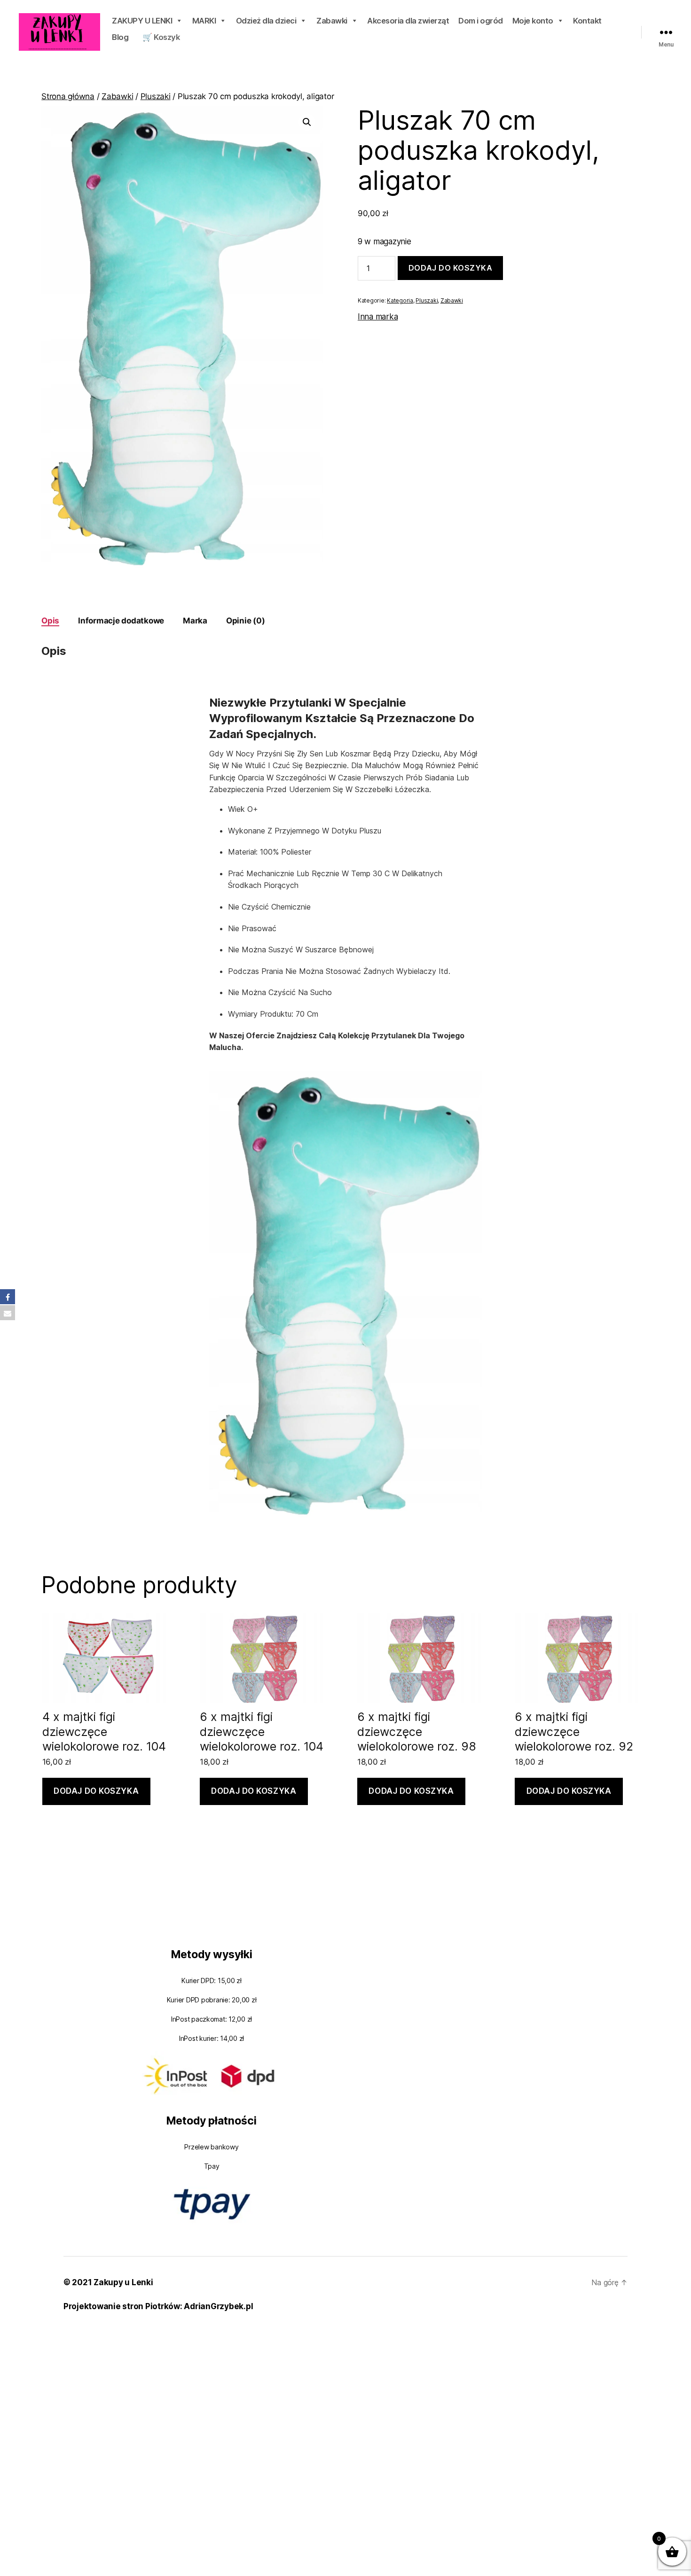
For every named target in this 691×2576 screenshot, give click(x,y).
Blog (120, 37)
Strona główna (68, 96)
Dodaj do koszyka (451, 268)
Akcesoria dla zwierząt (408, 21)
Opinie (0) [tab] (245, 621)
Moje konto (533, 21)
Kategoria (400, 300)
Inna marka (378, 317)
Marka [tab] (195, 621)
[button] (307, 122)
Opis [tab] (50, 621)
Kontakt (587, 21)
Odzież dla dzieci (266, 21)
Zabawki (332, 21)
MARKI (204, 21)
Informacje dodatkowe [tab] (121, 621)
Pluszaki (156, 96)
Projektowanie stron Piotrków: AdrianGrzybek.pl (158, 2306)
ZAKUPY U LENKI (142, 21)
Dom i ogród (481, 21)
